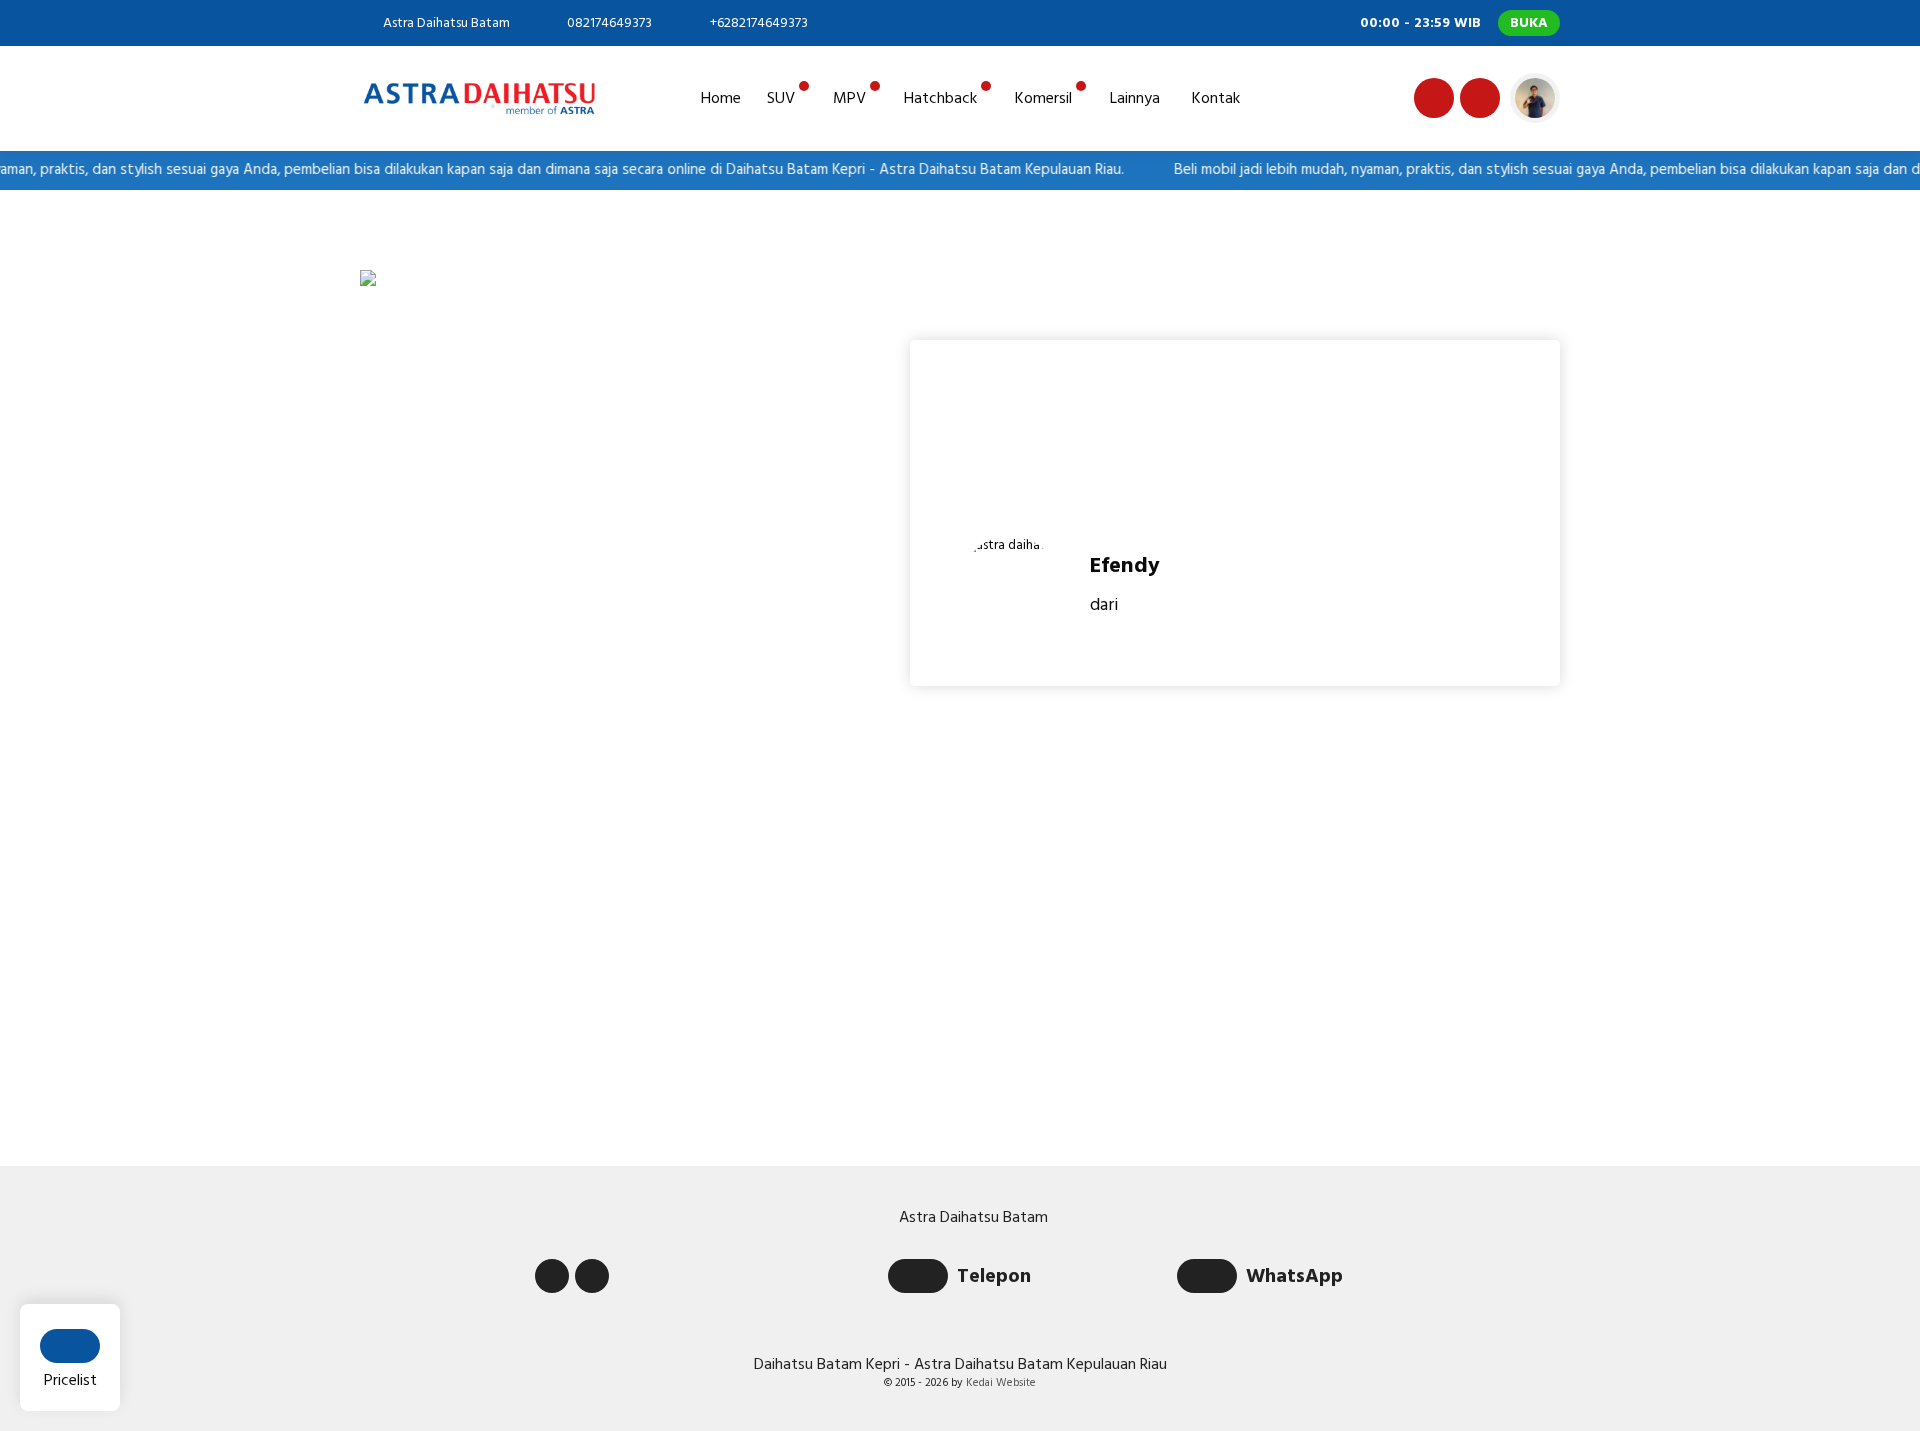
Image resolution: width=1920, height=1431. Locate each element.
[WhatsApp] (1211, 1278)
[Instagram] (1477, 101)
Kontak (1216, 98)
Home (721, 98)
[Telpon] (922, 1278)
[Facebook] (1431, 101)
